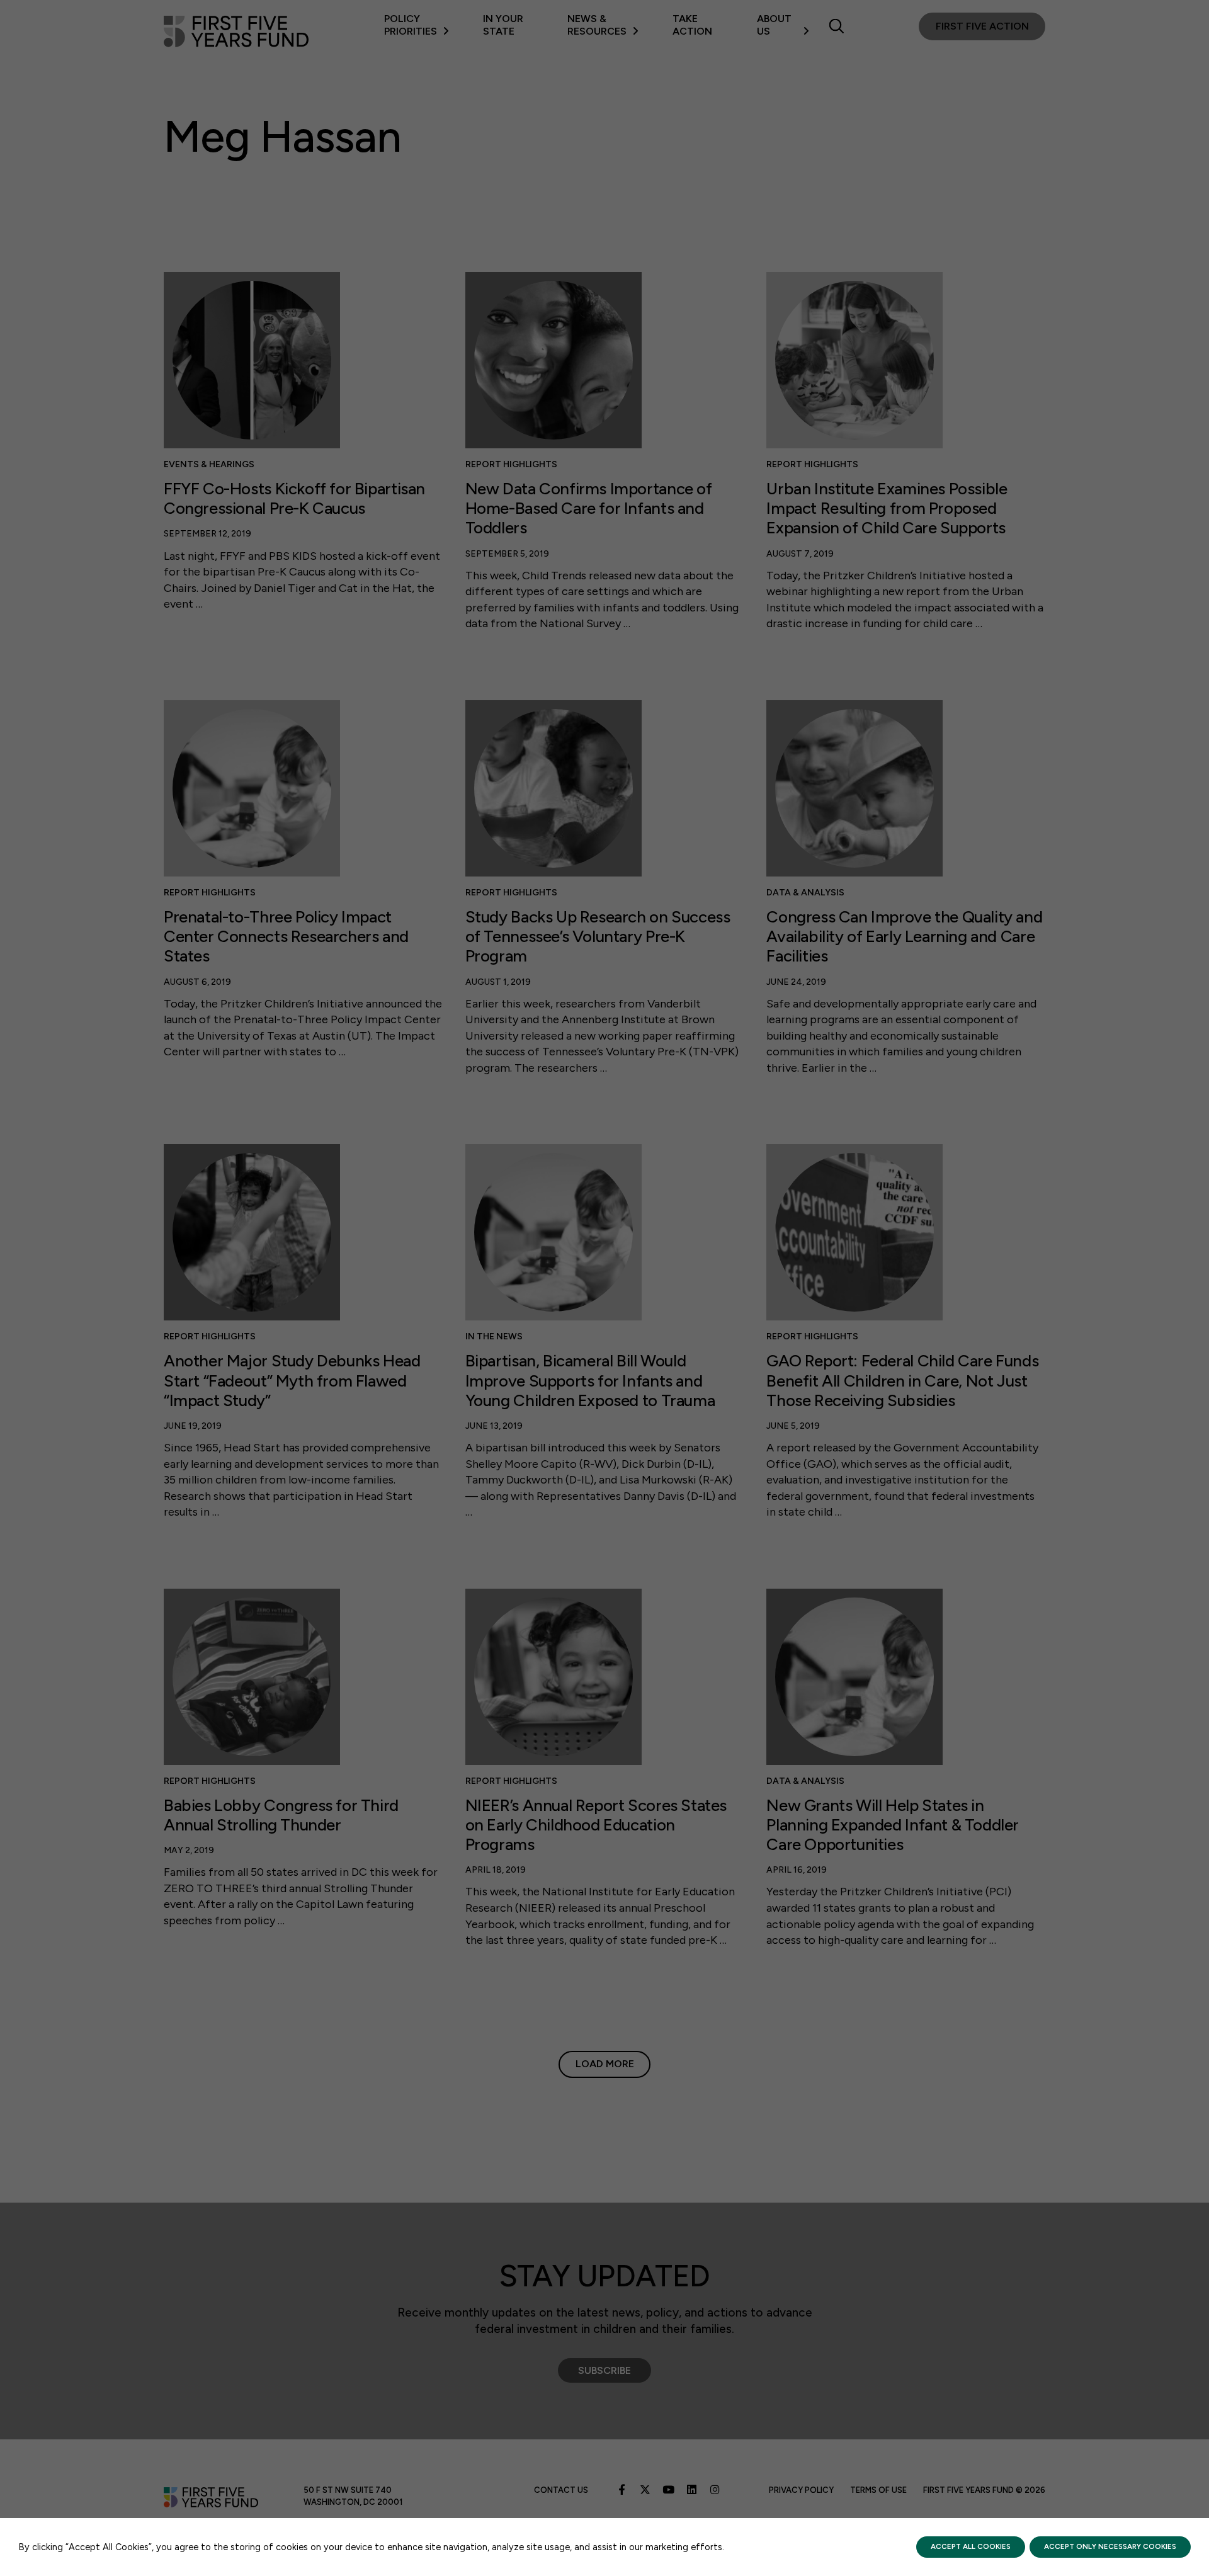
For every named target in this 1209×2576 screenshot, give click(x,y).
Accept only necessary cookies (1110, 2546)
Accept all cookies (971, 2546)
